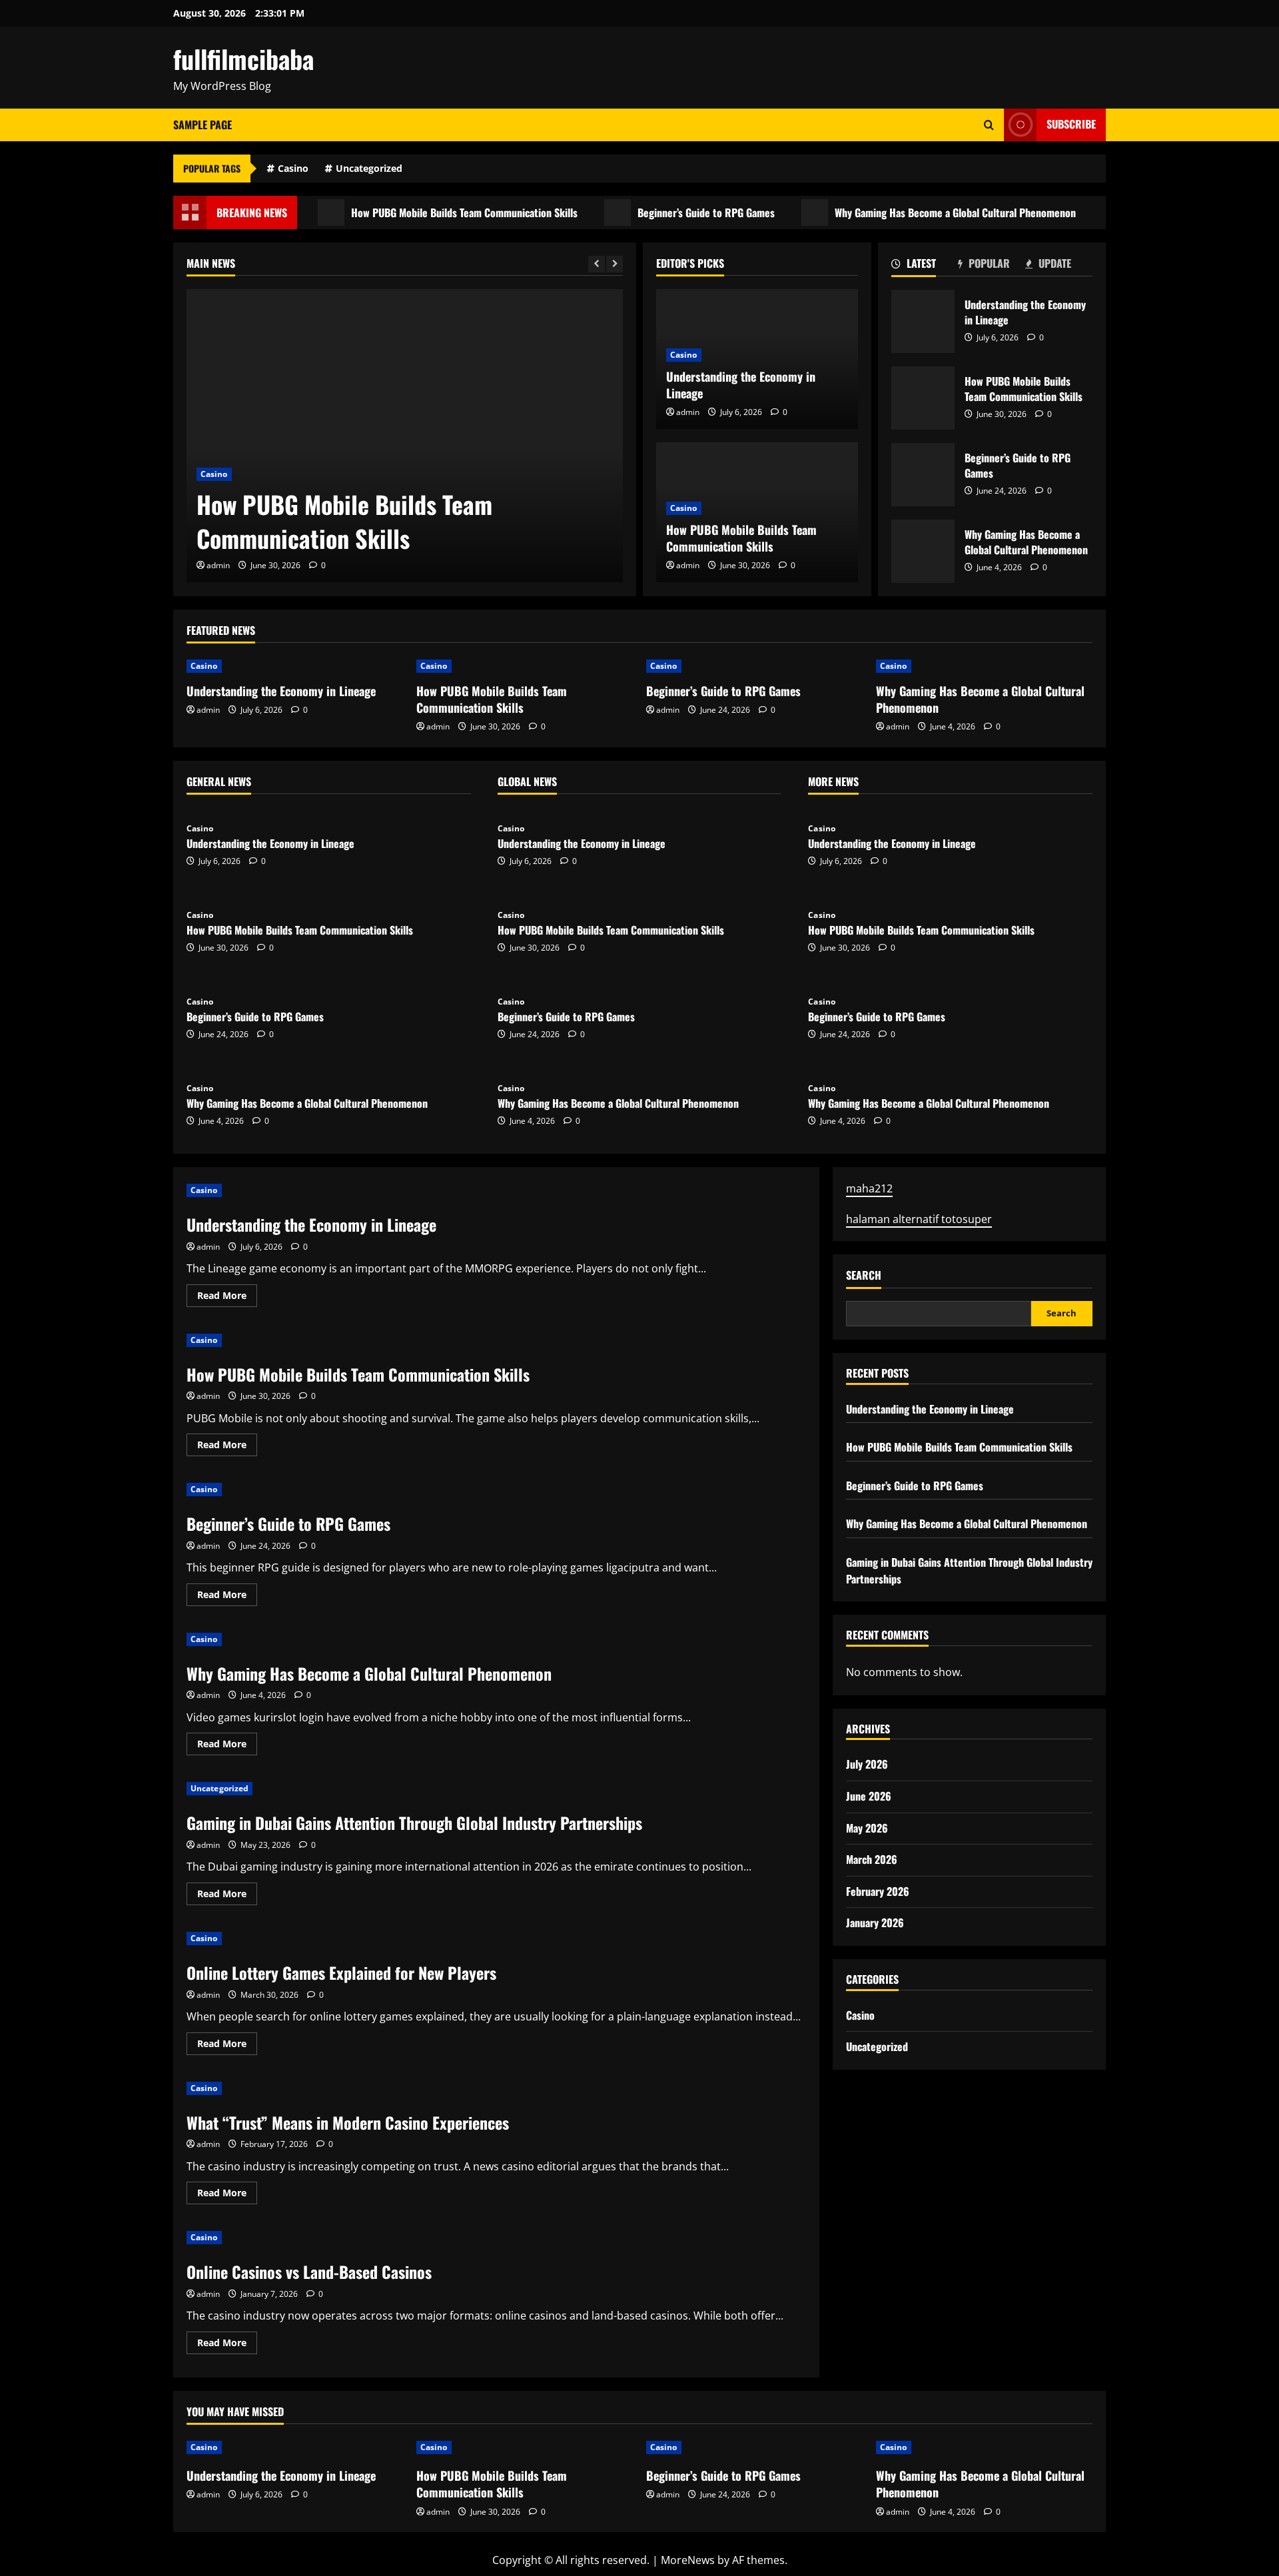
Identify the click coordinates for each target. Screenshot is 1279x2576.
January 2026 (875, 1923)
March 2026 (872, 1859)
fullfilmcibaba (243, 59)
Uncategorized (369, 168)
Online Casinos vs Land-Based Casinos (309, 2272)
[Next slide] (615, 264)
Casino (293, 168)
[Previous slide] (597, 264)
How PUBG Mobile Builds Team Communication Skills (421, 213)
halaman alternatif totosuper (919, 1219)
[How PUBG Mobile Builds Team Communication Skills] (405, 436)
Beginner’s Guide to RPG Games (663, 213)
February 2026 (878, 1891)
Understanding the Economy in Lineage (741, 385)
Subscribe (1071, 124)
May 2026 (867, 1828)
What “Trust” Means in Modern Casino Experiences (348, 2122)
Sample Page (203, 125)
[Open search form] (989, 125)
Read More (227, 1298)
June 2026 (869, 1796)
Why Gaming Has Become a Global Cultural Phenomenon (912, 213)
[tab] (925, 266)
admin (218, 565)
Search (864, 1275)
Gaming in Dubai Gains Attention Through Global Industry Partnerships (414, 1823)
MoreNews (688, 2560)
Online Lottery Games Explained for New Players (341, 1972)
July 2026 (867, 1764)
